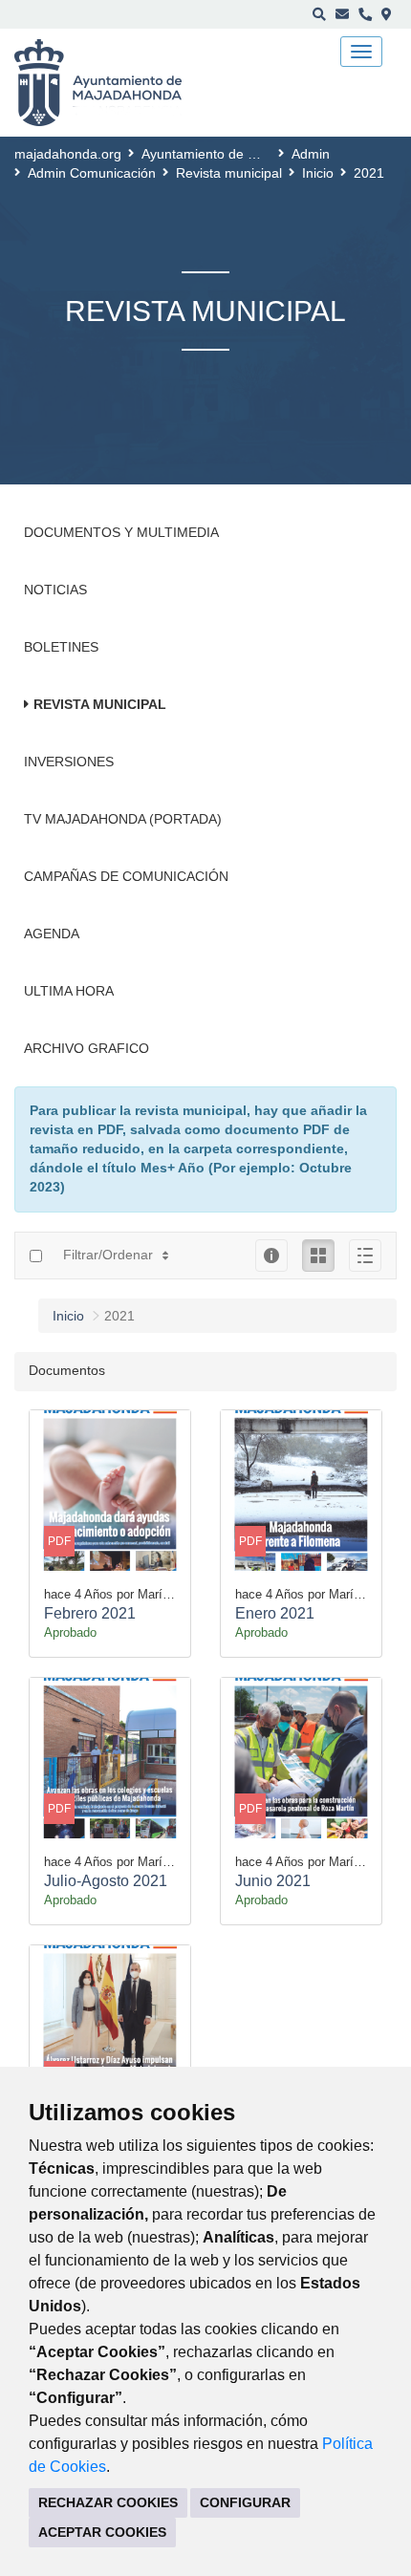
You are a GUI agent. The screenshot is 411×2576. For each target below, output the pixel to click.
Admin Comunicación (92, 173)
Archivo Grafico (87, 1048)
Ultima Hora (69, 991)
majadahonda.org (68, 154)
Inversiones (69, 762)
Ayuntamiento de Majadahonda (236, 154)
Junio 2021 (273, 1881)
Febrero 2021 (90, 1613)
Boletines (61, 647)
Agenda (52, 934)
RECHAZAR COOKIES (108, 2502)
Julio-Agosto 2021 (106, 1881)
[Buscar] (319, 14)
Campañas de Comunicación (126, 876)
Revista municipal (229, 173)
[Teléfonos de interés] (365, 14)
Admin (311, 154)
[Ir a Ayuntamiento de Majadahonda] (110, 83)
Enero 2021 (275, 1613)
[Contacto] (342, 14)
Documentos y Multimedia (121, 532)
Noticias (55, 590)
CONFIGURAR (245, 2502)
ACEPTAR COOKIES (102, 2532)
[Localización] (387, 14)
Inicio (318, 173)
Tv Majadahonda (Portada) (123, 819)
